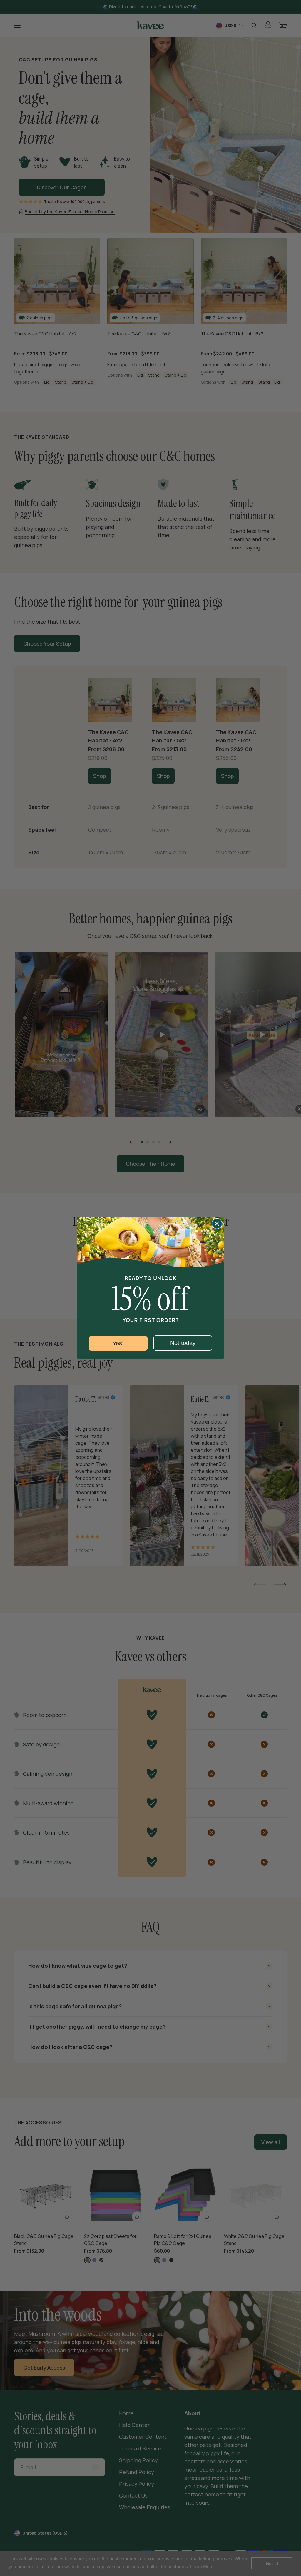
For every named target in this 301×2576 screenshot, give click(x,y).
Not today (183, 1343)
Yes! (118, 1343)
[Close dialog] (217, 1224)
